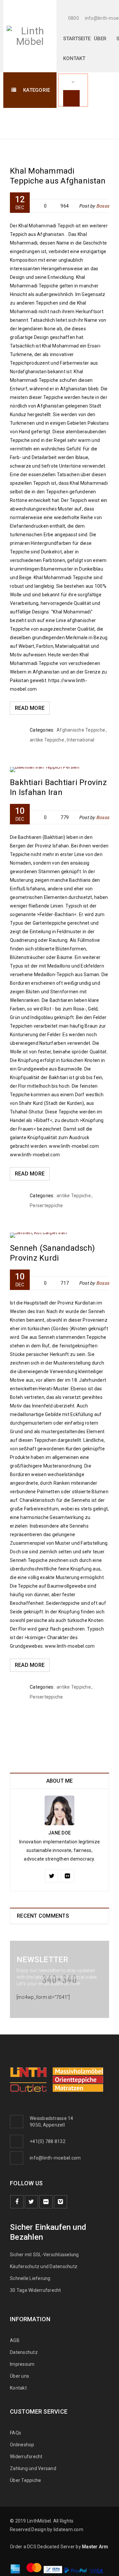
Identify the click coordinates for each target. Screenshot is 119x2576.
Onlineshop (22, 2445)
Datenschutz (24, 2352)
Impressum (22, 2364)
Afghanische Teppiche (81, 730)
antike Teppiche (47, 740)
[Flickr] (67, 1876)
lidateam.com (68, 2529)
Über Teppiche (25, 2480)
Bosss (103, 206)
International (80, 740)
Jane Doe (59, 1833)
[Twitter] (52, 1876)
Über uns (20, 2376)
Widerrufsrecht (28, 2457)
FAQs (16, 2433)
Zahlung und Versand (33, 2468)
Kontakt (18, 2388)
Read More (30, 708)
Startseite (86, 119)
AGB (15, 2340)
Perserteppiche (46, 1205)
